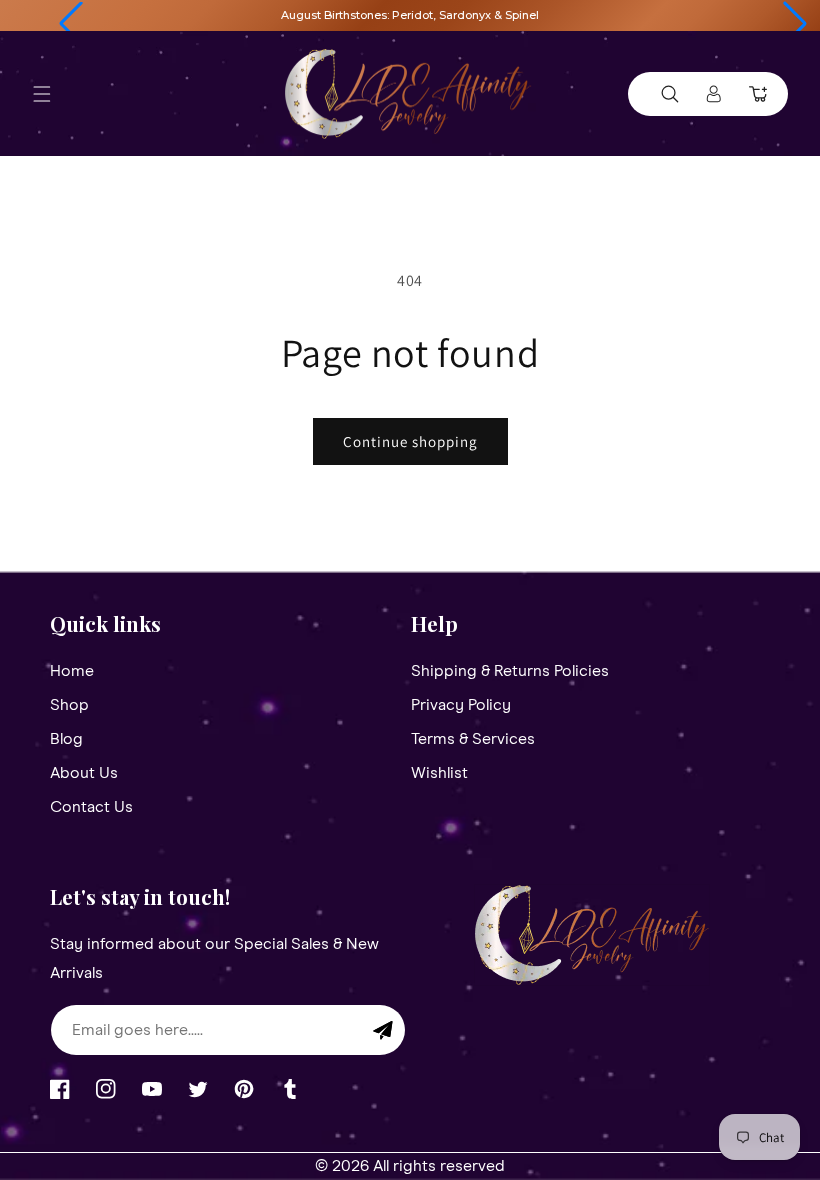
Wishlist (439, 773)
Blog (66, 739)
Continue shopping (410, 441)
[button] (71, 24)
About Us (84, 773)
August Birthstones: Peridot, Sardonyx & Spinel (410, 15)
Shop (69, 705)
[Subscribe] (383, 1030)
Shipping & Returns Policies (510, 671)
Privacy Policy (461, 705)
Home (72, 671)
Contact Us (91, 807)
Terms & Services (473, 739)
